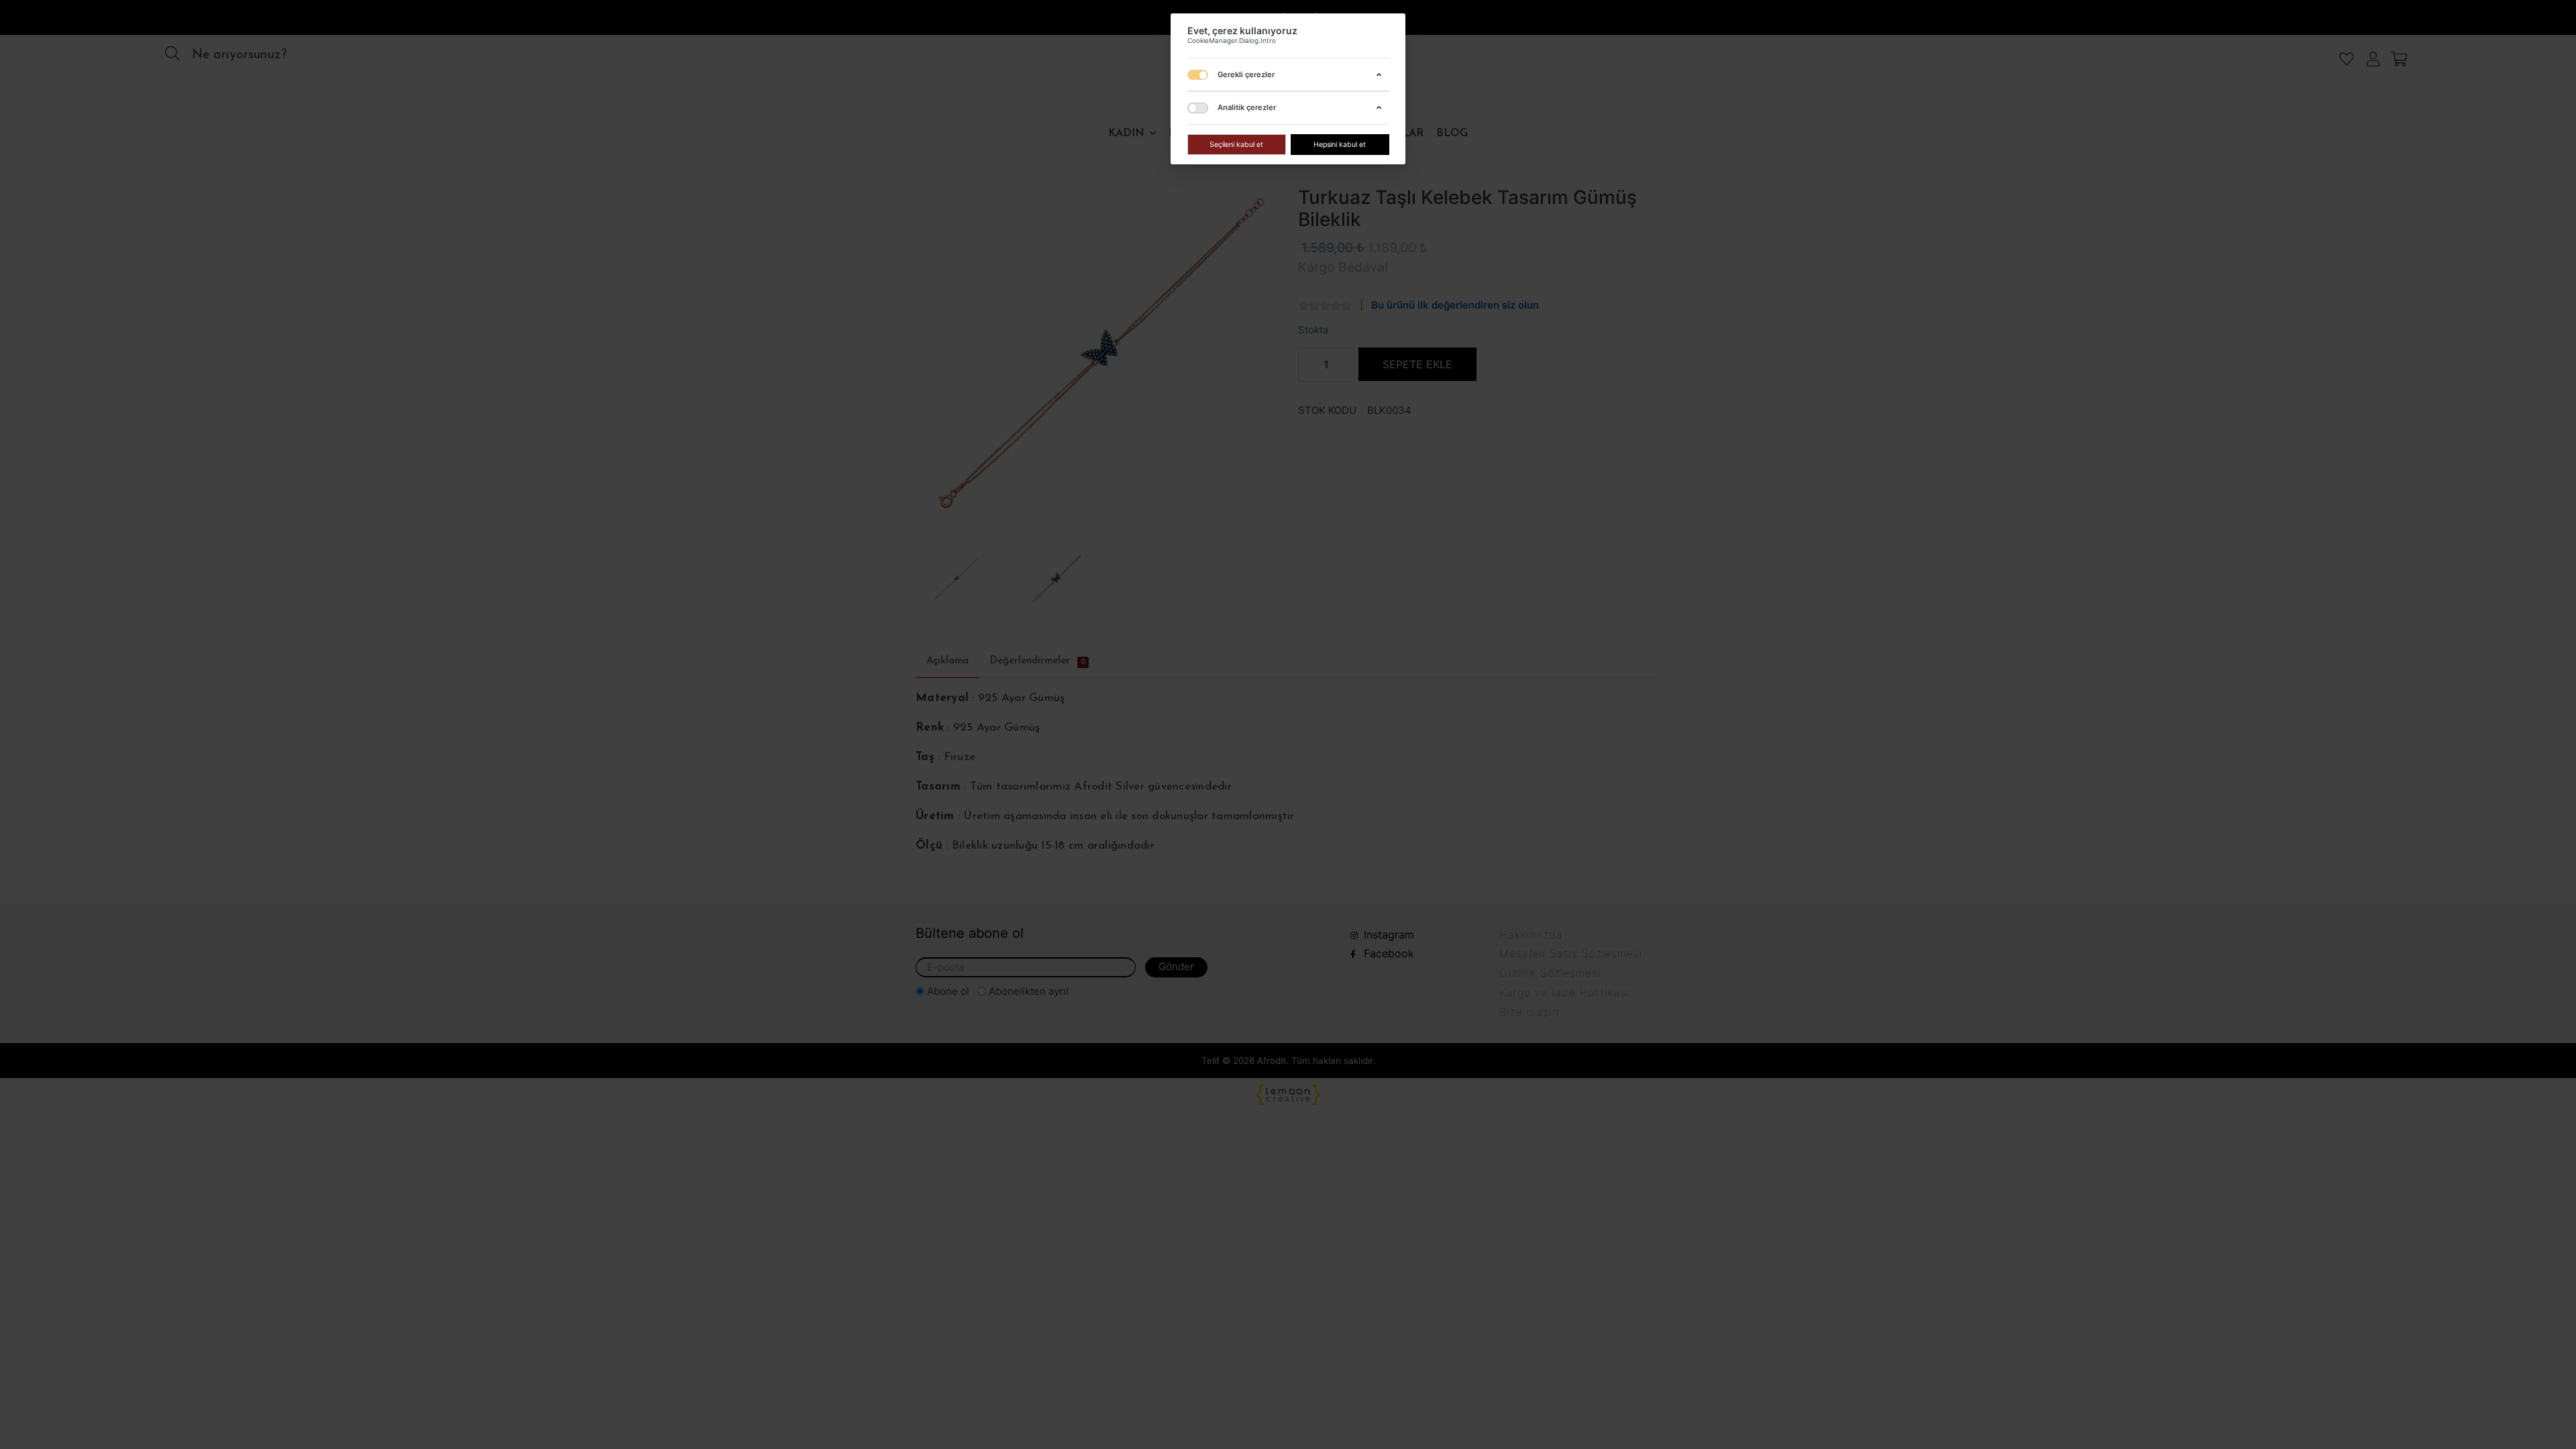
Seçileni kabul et (1236, 144)
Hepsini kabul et (1340, 144)
